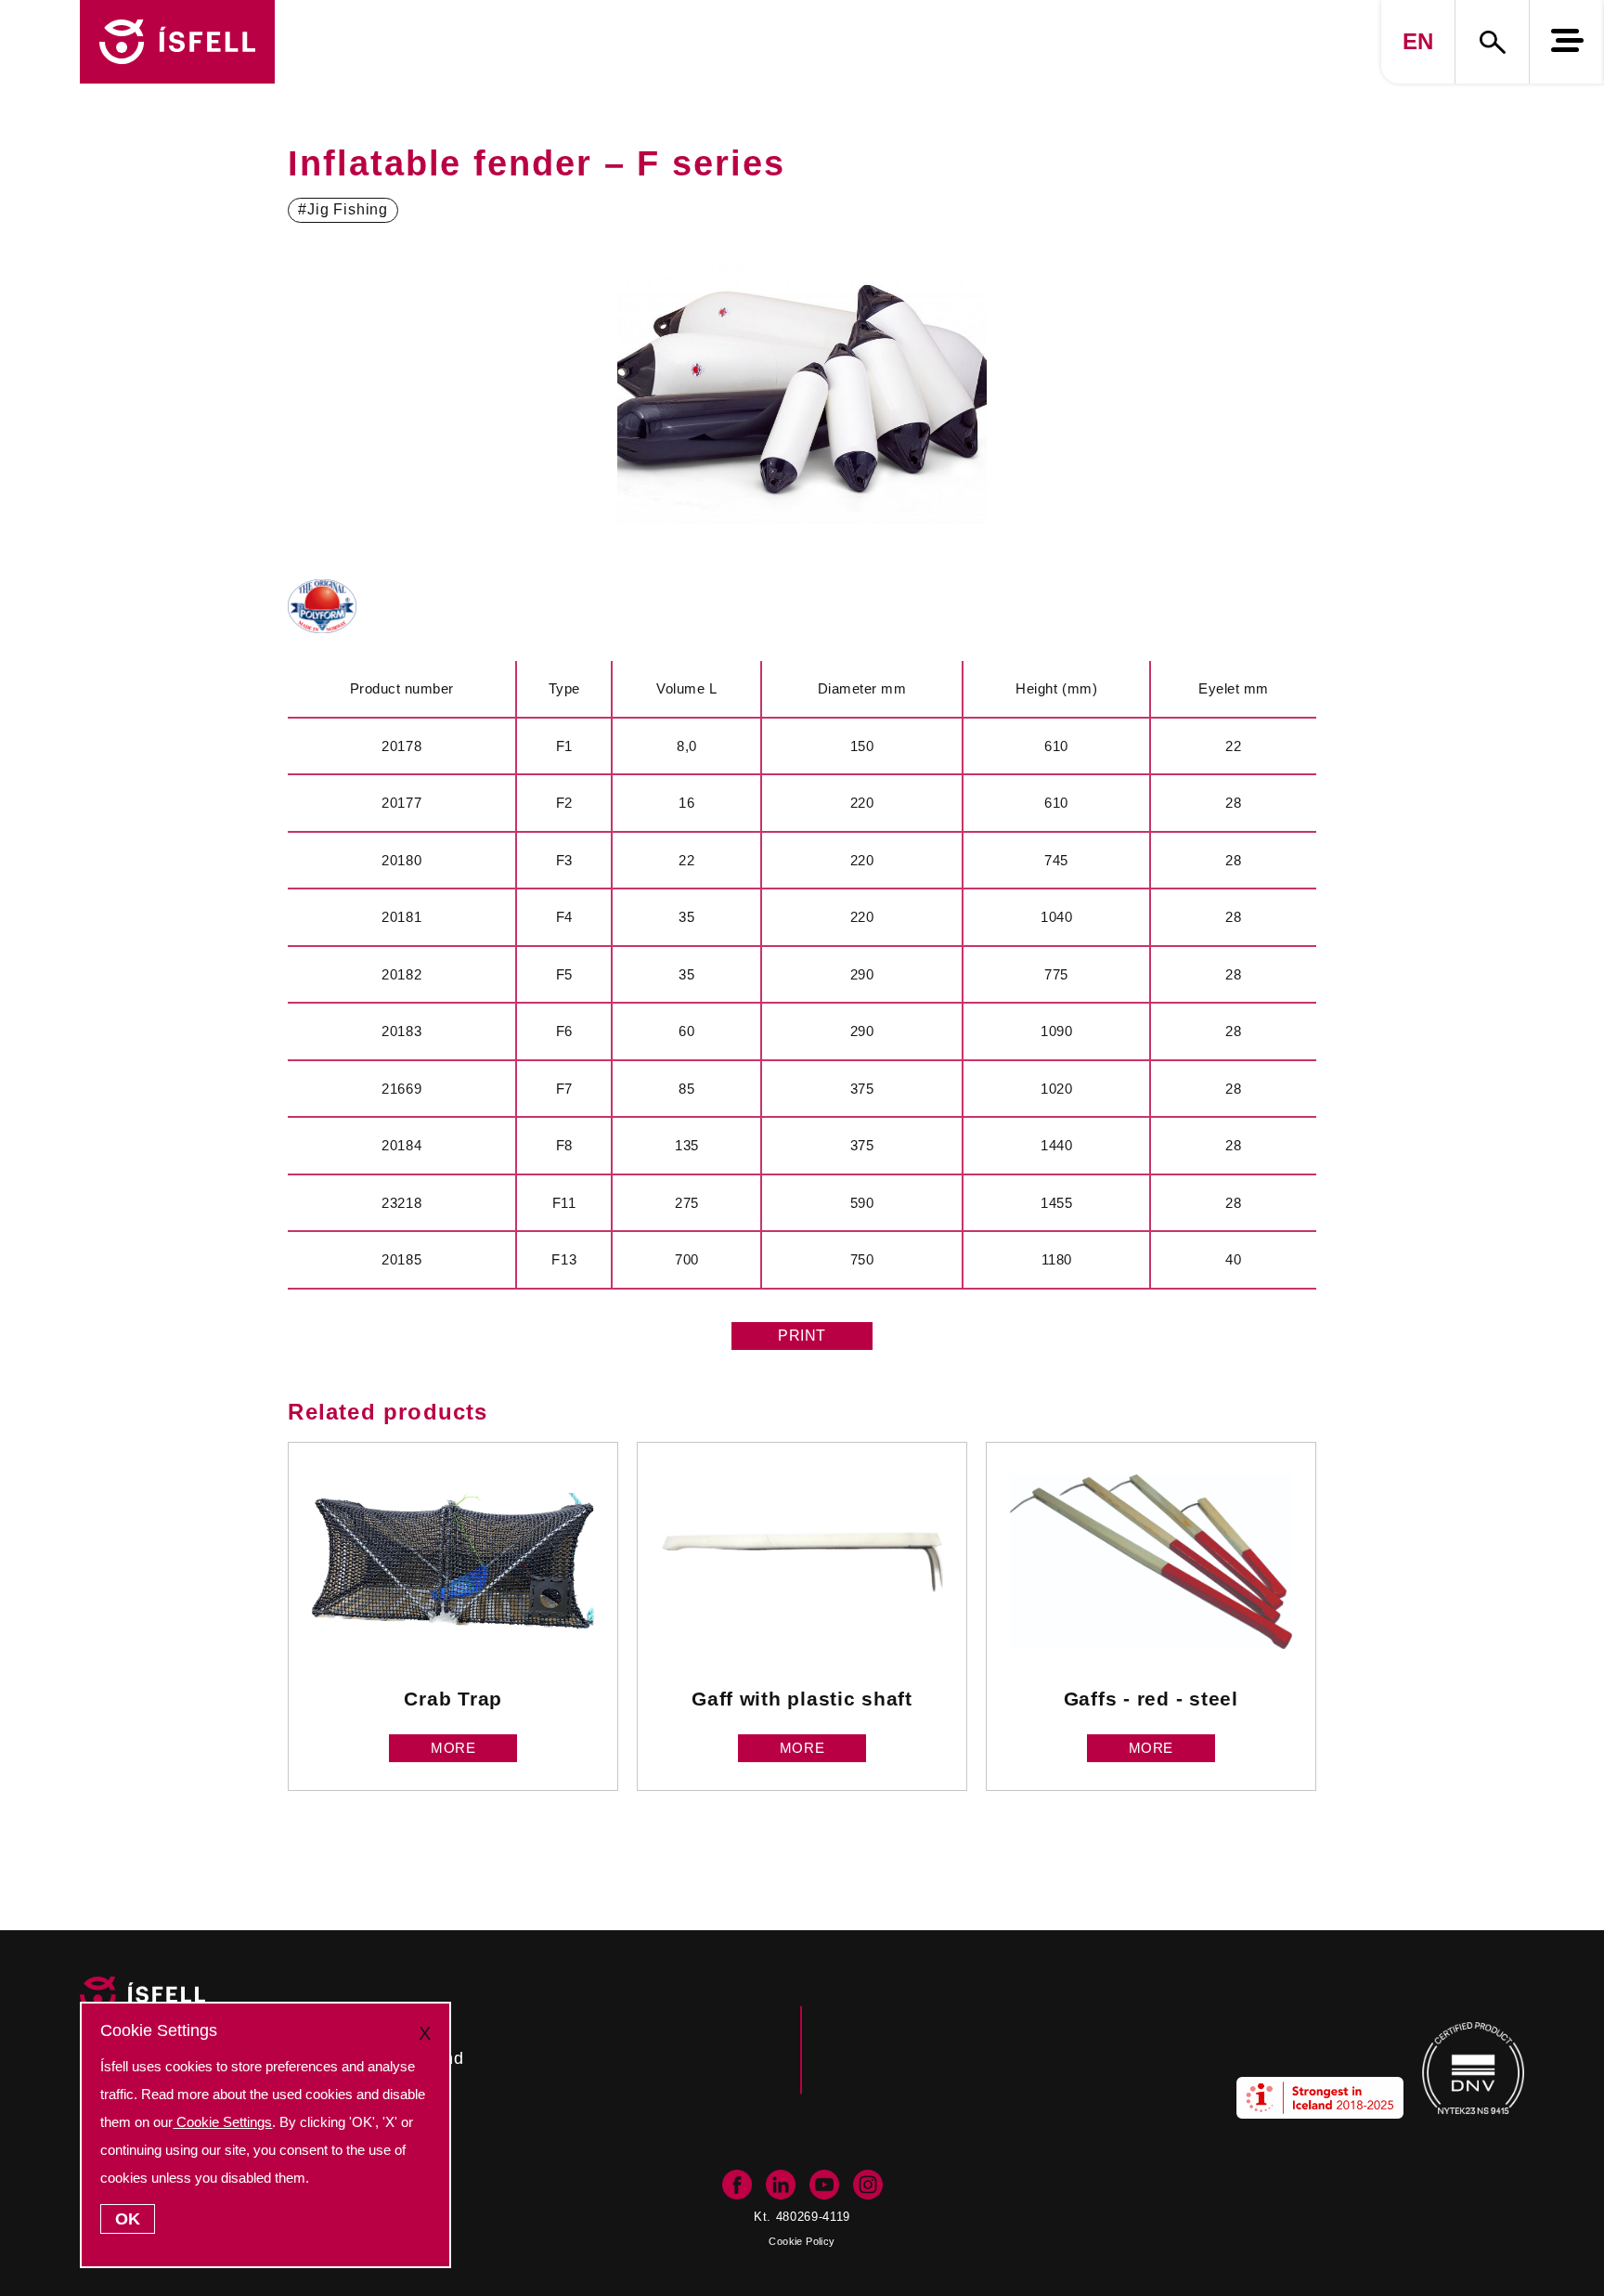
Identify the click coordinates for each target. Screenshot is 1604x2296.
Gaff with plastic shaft (802, 1699)
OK (128, 2219)
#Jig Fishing (343, 209)
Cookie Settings (222, 2122)
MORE (453, 1748)
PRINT (802, 1336)
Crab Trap (453, 1699)
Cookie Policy (802, 2241)
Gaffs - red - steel (1151, 1699)
